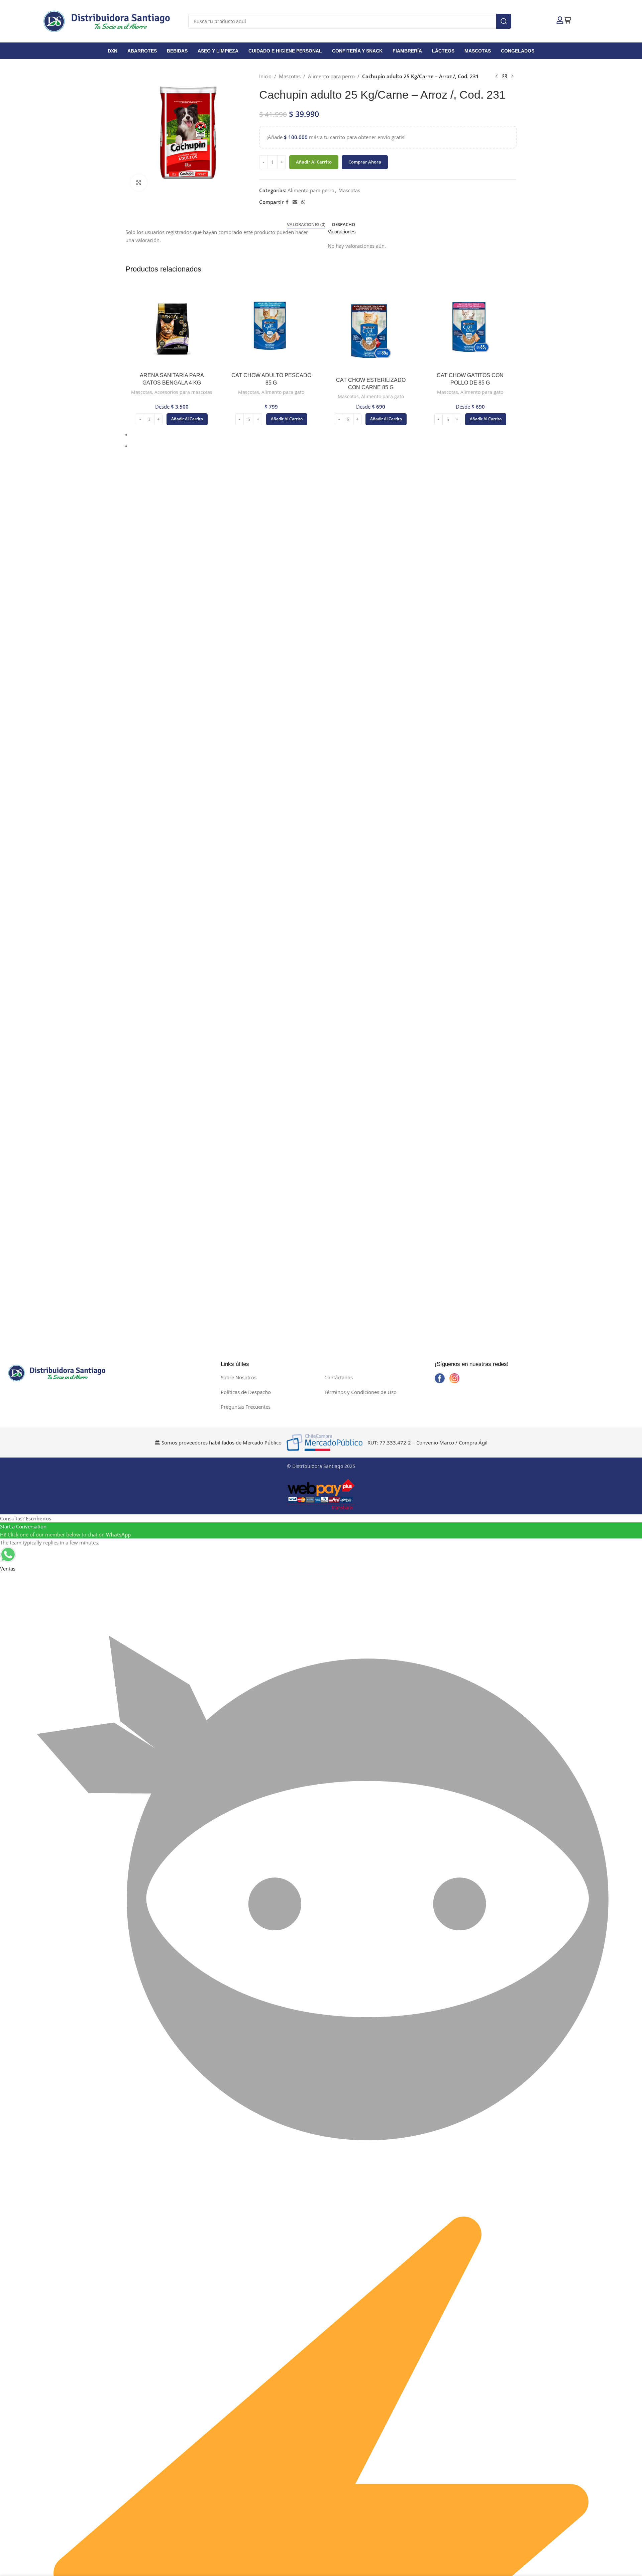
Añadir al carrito (314, 162)
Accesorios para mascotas (183, 392)
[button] (124, 134)
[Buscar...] (504, 21)
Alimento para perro (331, 76)
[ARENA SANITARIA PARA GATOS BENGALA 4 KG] (172, 328)
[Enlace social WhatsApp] (303, 202)
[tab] (306, 225)
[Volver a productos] (505, 76)
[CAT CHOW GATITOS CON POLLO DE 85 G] (470, 328)
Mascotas (290, 76)
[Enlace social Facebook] (287, 202)
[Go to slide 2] (324, 446)
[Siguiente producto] (513, 76)
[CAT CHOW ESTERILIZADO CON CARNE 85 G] (371, 330)
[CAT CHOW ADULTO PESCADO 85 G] (272, 328)
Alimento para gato (283, 392)
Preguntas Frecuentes (246, 1407)
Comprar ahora (365, 162)
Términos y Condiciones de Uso (360, 1392)
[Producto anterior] (497, 76)
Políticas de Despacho (246, 1392)
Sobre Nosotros (239, 1377)
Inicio (265, 76)
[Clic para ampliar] (139, 183)
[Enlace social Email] (295, 202)
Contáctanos (339, 1377)
